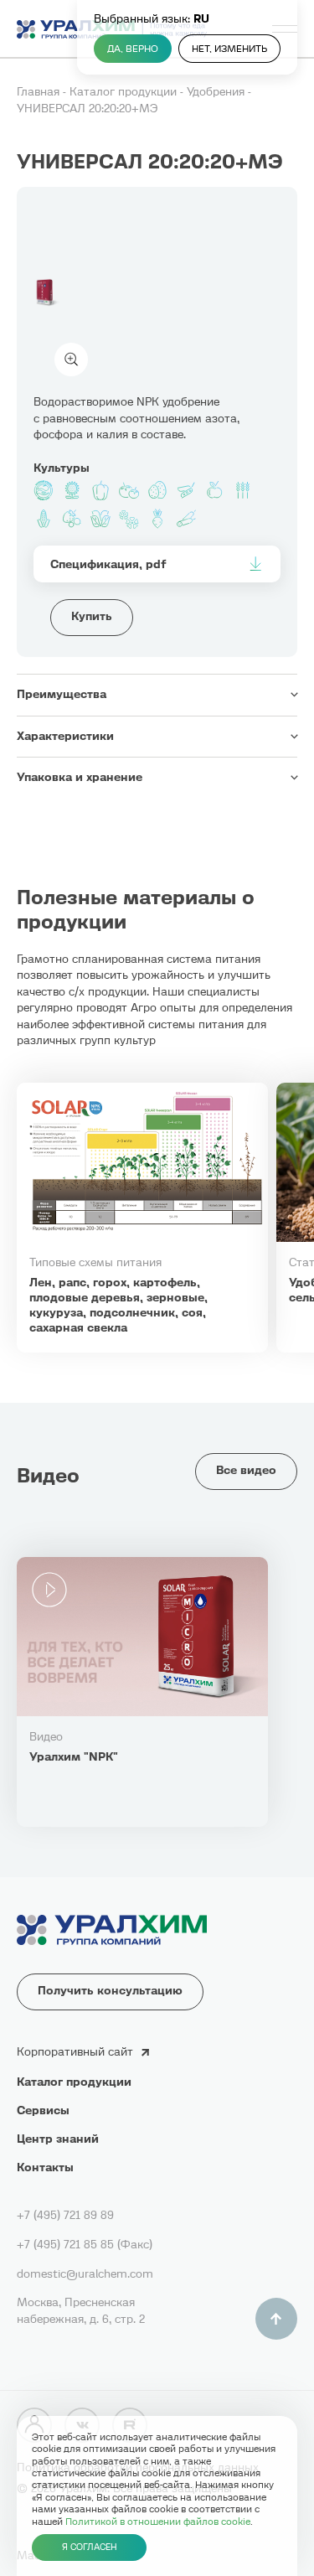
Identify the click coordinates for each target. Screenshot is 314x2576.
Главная (40, 92)
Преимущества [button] (62, 694)
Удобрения (217, 92)
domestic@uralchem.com (85, 2274)
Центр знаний (58, 2139)
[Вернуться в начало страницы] (276, 2319)
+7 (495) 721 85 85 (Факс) (85, 2245)
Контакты (45, 2167)
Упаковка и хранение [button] (80, 777)
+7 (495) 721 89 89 (65, 2215)
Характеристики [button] (65, 736)
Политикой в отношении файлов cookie (158, 2522)
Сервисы (43, 2110)
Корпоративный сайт (75, 2052)
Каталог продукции (125, 92)
